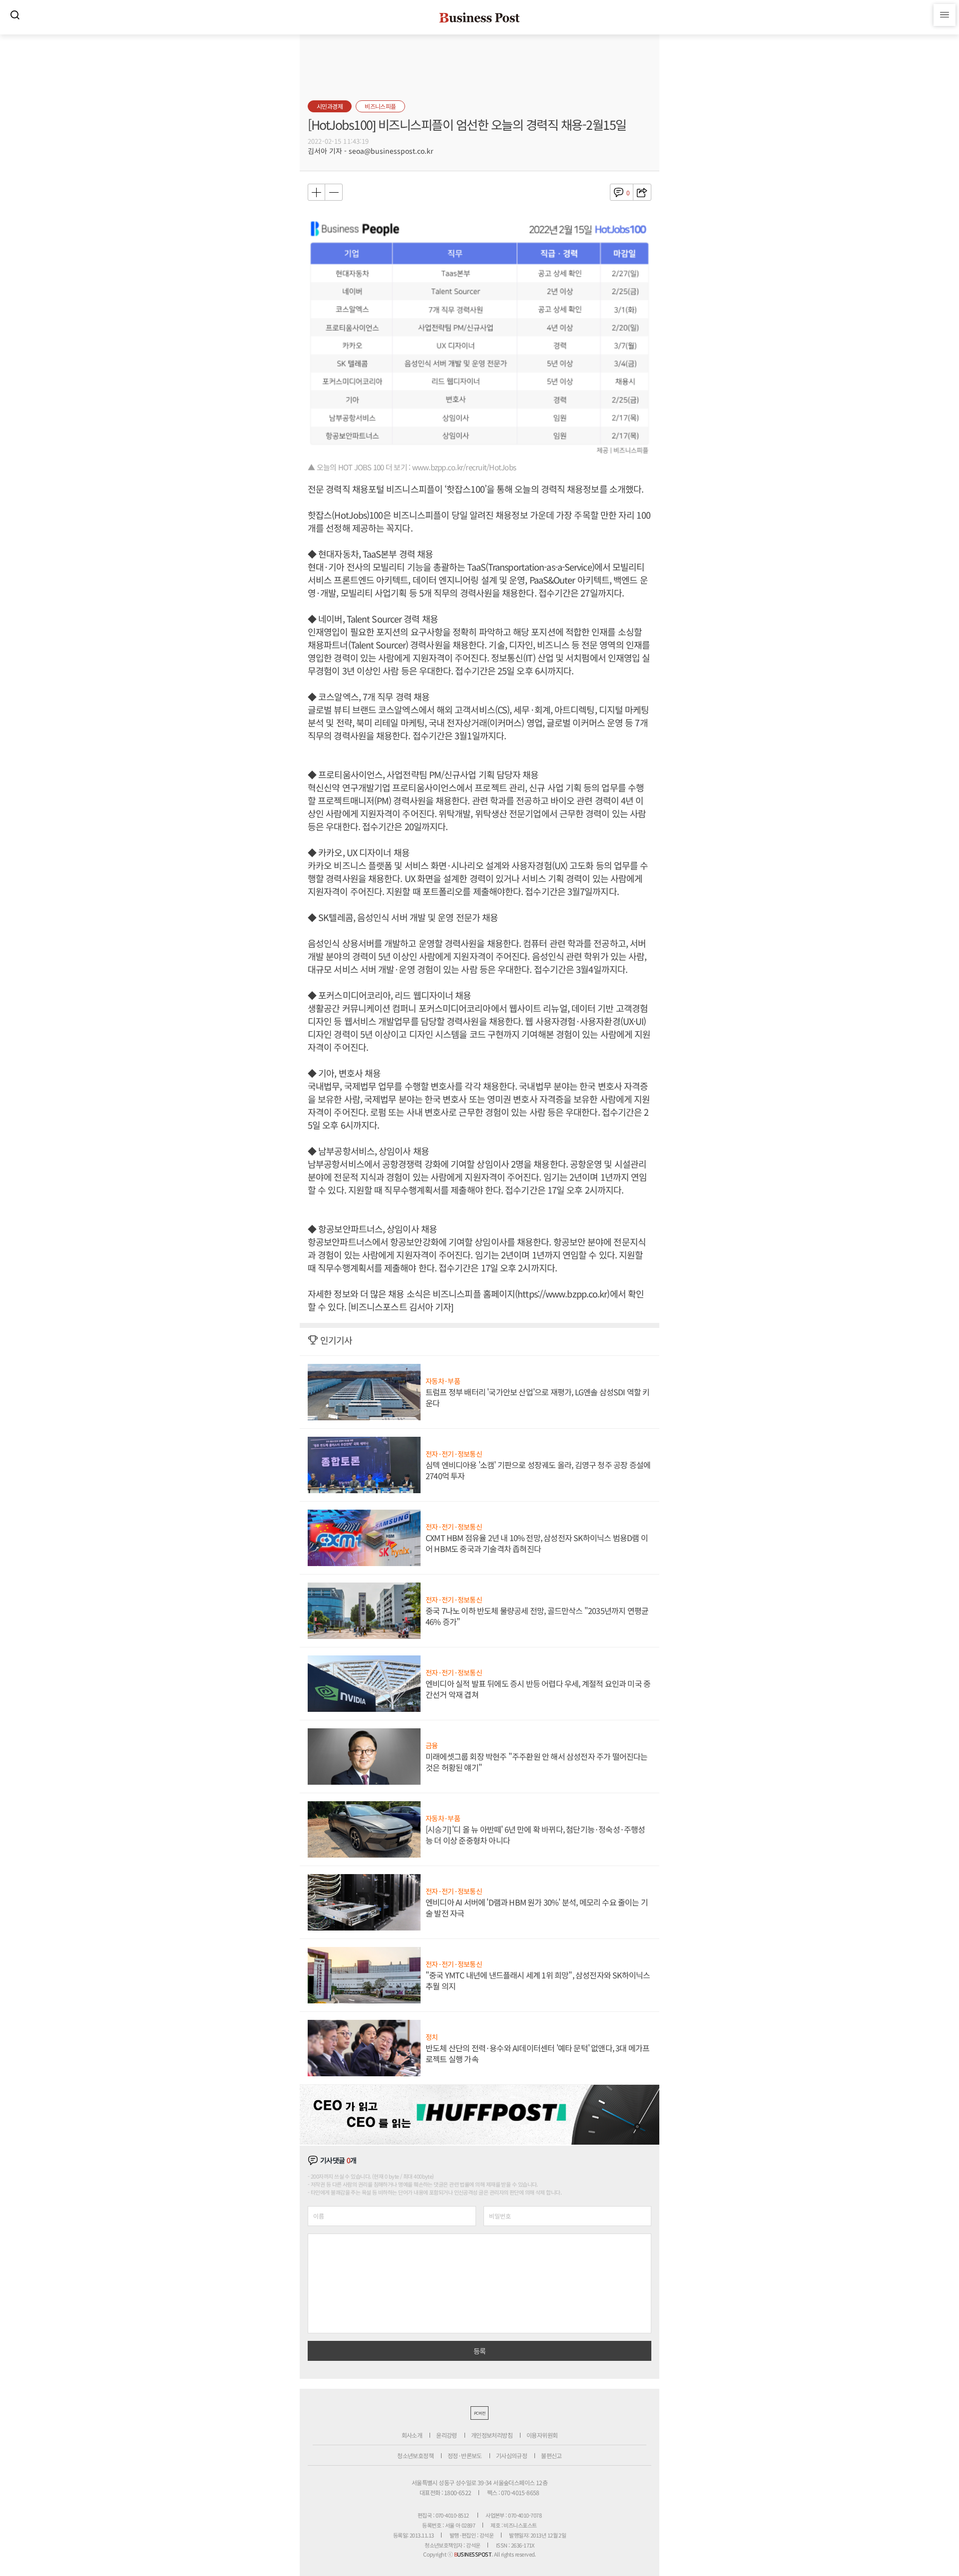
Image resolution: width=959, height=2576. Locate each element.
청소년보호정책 (415, 2455)
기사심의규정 (511, 2455)
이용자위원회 (542, 2435)
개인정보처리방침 (492, 2435)
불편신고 (551, 2455)
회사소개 (412, 2435)
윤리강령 (447, 2435)
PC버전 (479, 2413)
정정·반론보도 (465, 2455)
